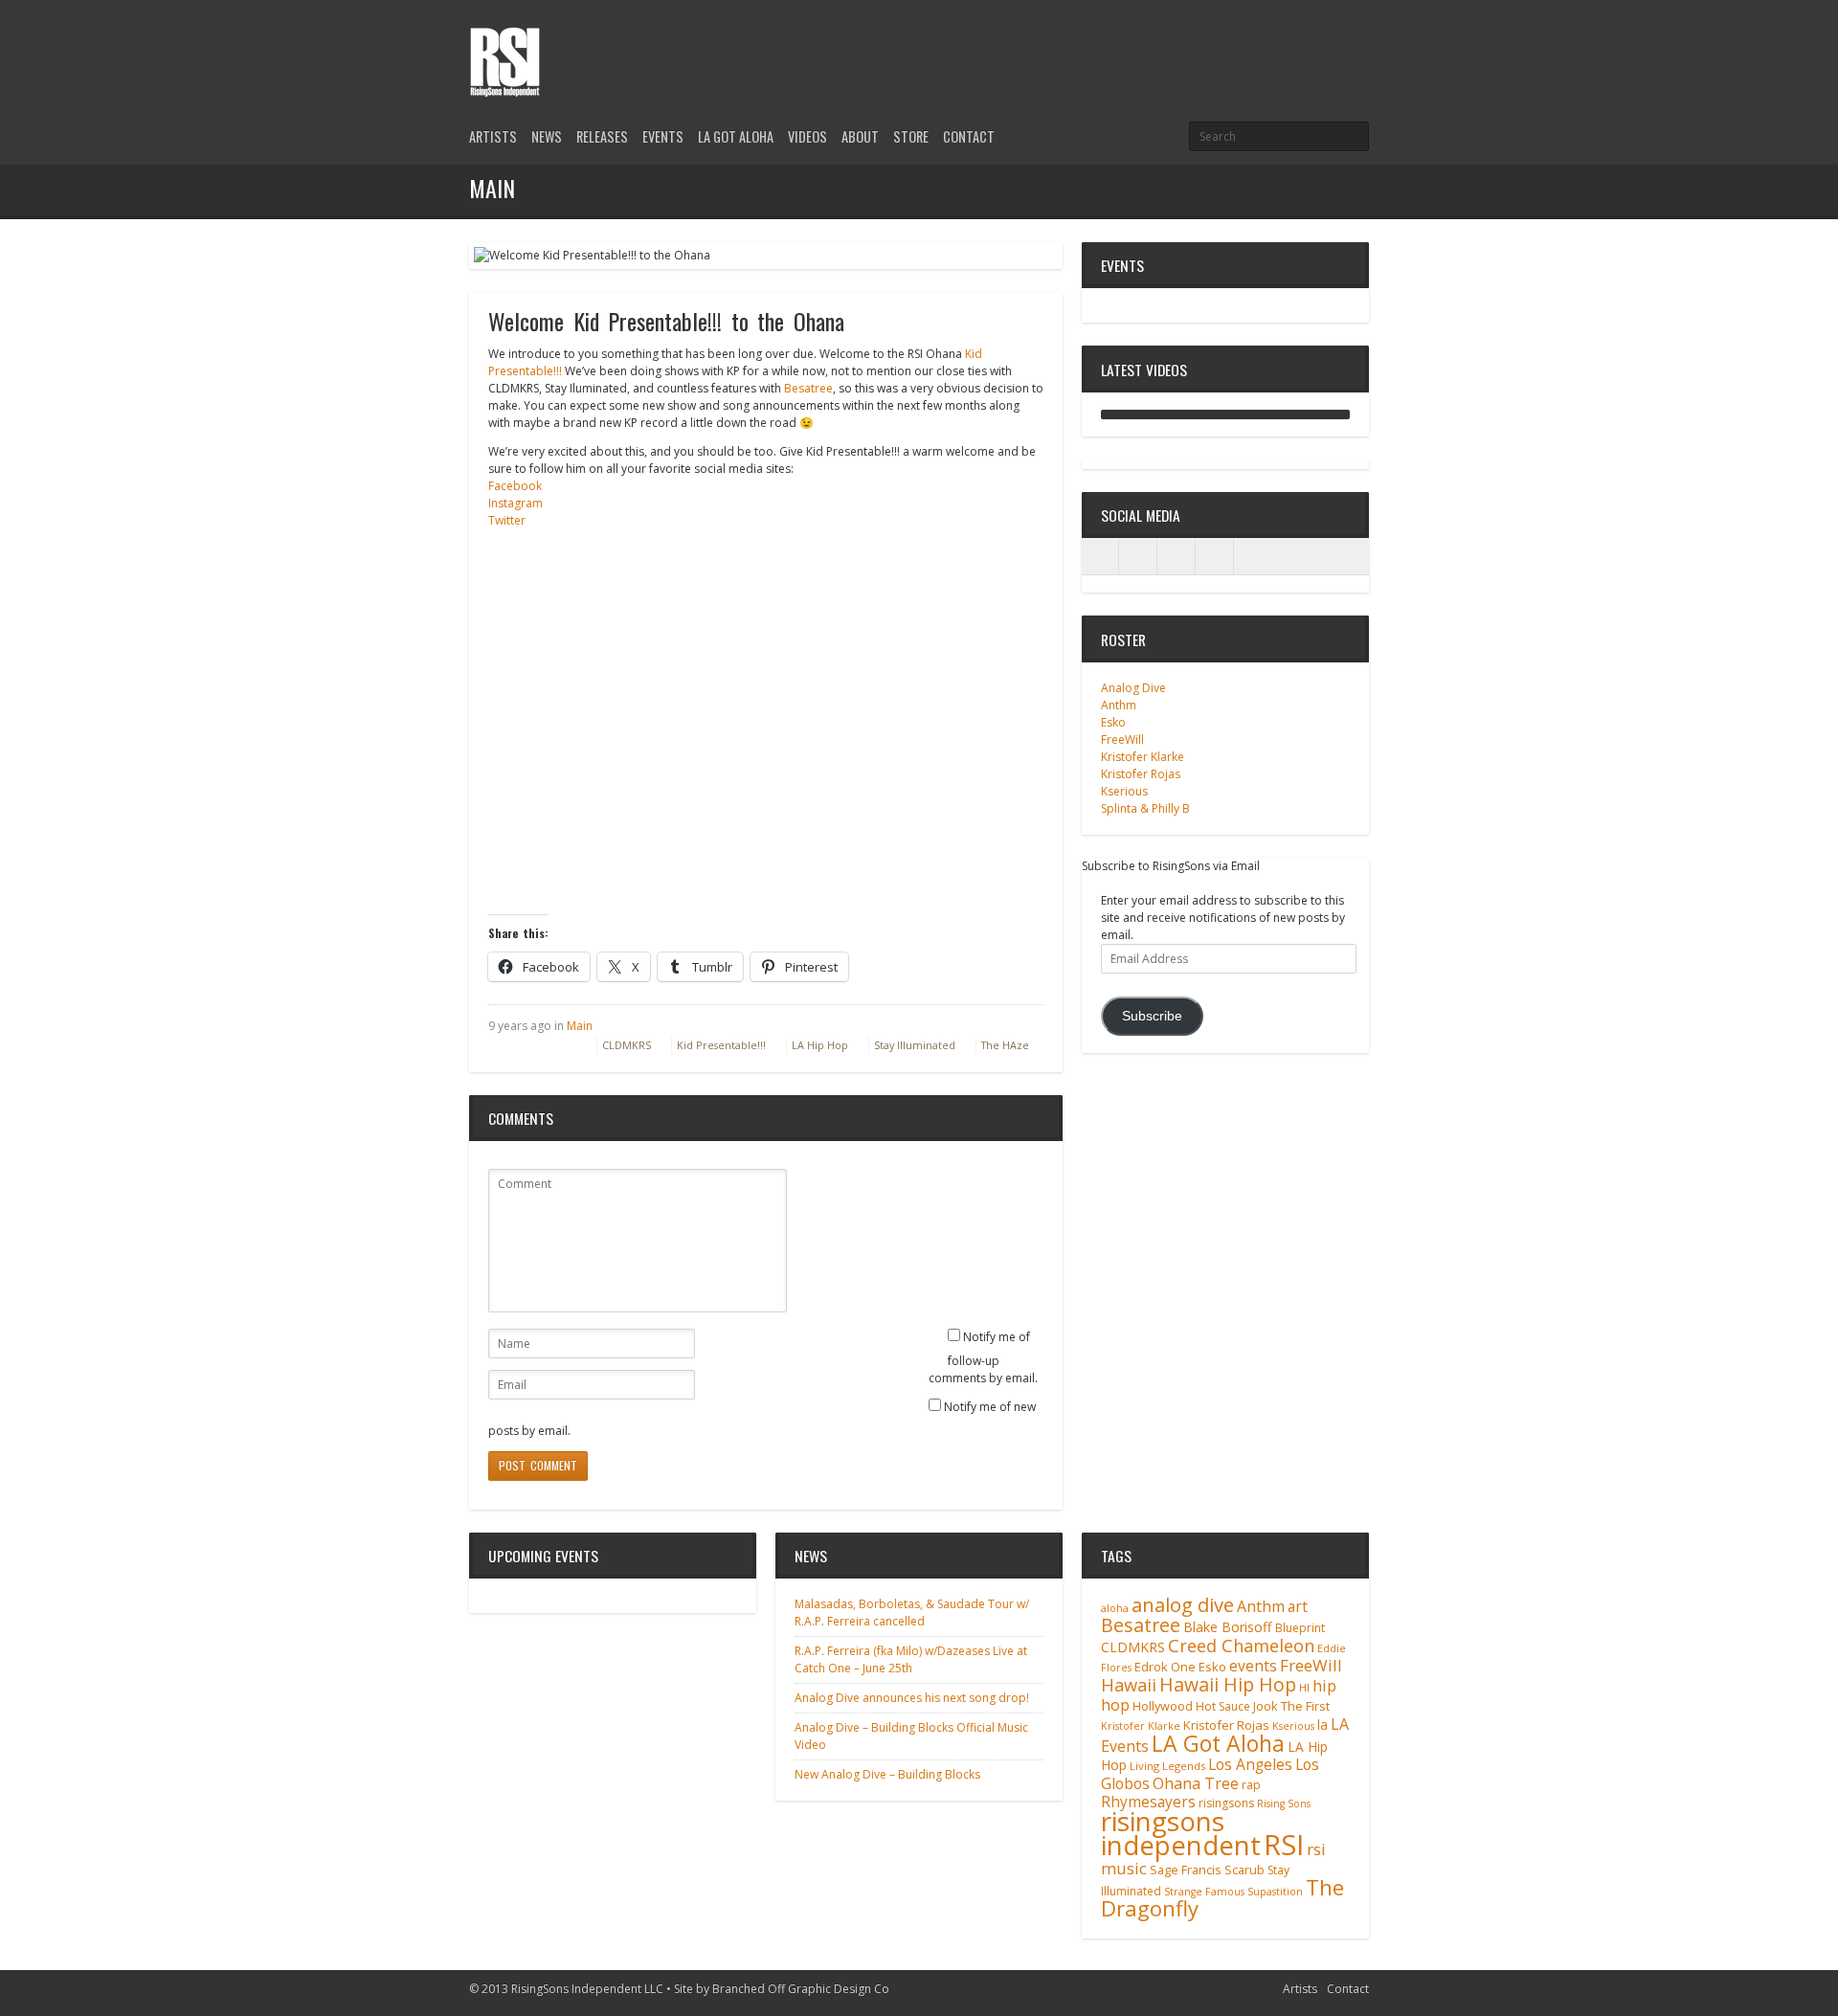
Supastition (1275, 1892)
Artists (493, 136)
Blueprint (1300, 1628)
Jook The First (1291, 1706)
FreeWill (1122, 739)
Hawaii (1129, 1684)
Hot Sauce (1223, 1706)
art (1298, 1606)
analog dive (1183, 1604)
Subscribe (1152, 1016)
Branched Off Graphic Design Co (801, 1989)
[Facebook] (1325, 41)
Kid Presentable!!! (721, 1045)
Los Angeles (1250, 1765)
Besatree (808, 388)
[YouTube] (1357, 41)
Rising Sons (1284, 1803)
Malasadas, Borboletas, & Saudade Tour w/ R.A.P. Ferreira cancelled (912, 1613)
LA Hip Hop (820, 1045)
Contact (969, 136)
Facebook (515, 486)
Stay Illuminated (915, 1045)
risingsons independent (1181, 1833)
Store (911, 136)
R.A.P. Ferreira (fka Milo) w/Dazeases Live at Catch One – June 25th (911, 1659)
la (1322, 1725)
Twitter (507, 520)
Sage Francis (1186, 1870)
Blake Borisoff (1228, 1627)
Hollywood (1163, 1706)
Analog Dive (1133, 688)
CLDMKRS (627, 1045)
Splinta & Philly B (1145, 808)
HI (1304, 1687)
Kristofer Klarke (1143, 757)
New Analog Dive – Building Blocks (887, 1774)
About (860, 136)
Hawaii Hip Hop (1228, 1684)
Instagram (516, 503)
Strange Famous (1204, 1892)
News (547, 136)
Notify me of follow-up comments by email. (983, 1357)
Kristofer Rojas (1141, 774)
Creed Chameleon (1241, 1645)
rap (1251, 1785)
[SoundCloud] (1215, 556)
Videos (807, 136)
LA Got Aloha (736, 136)
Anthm (1119, 705)
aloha (1115, 1608)
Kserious (1124, 791)
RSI (1284, 1845)
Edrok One (1165, 1667)
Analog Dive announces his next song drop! (912, 1698)
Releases (602, 136)
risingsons (1226, 1803)
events (1253, 1666)
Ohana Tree (1196, 1783)
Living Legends (1167, 1766)
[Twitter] (1292, 41)
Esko (1113, 722)
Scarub (1244, 1870)
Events (663, 136)
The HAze (1005, 1045)
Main (580, 1026)
